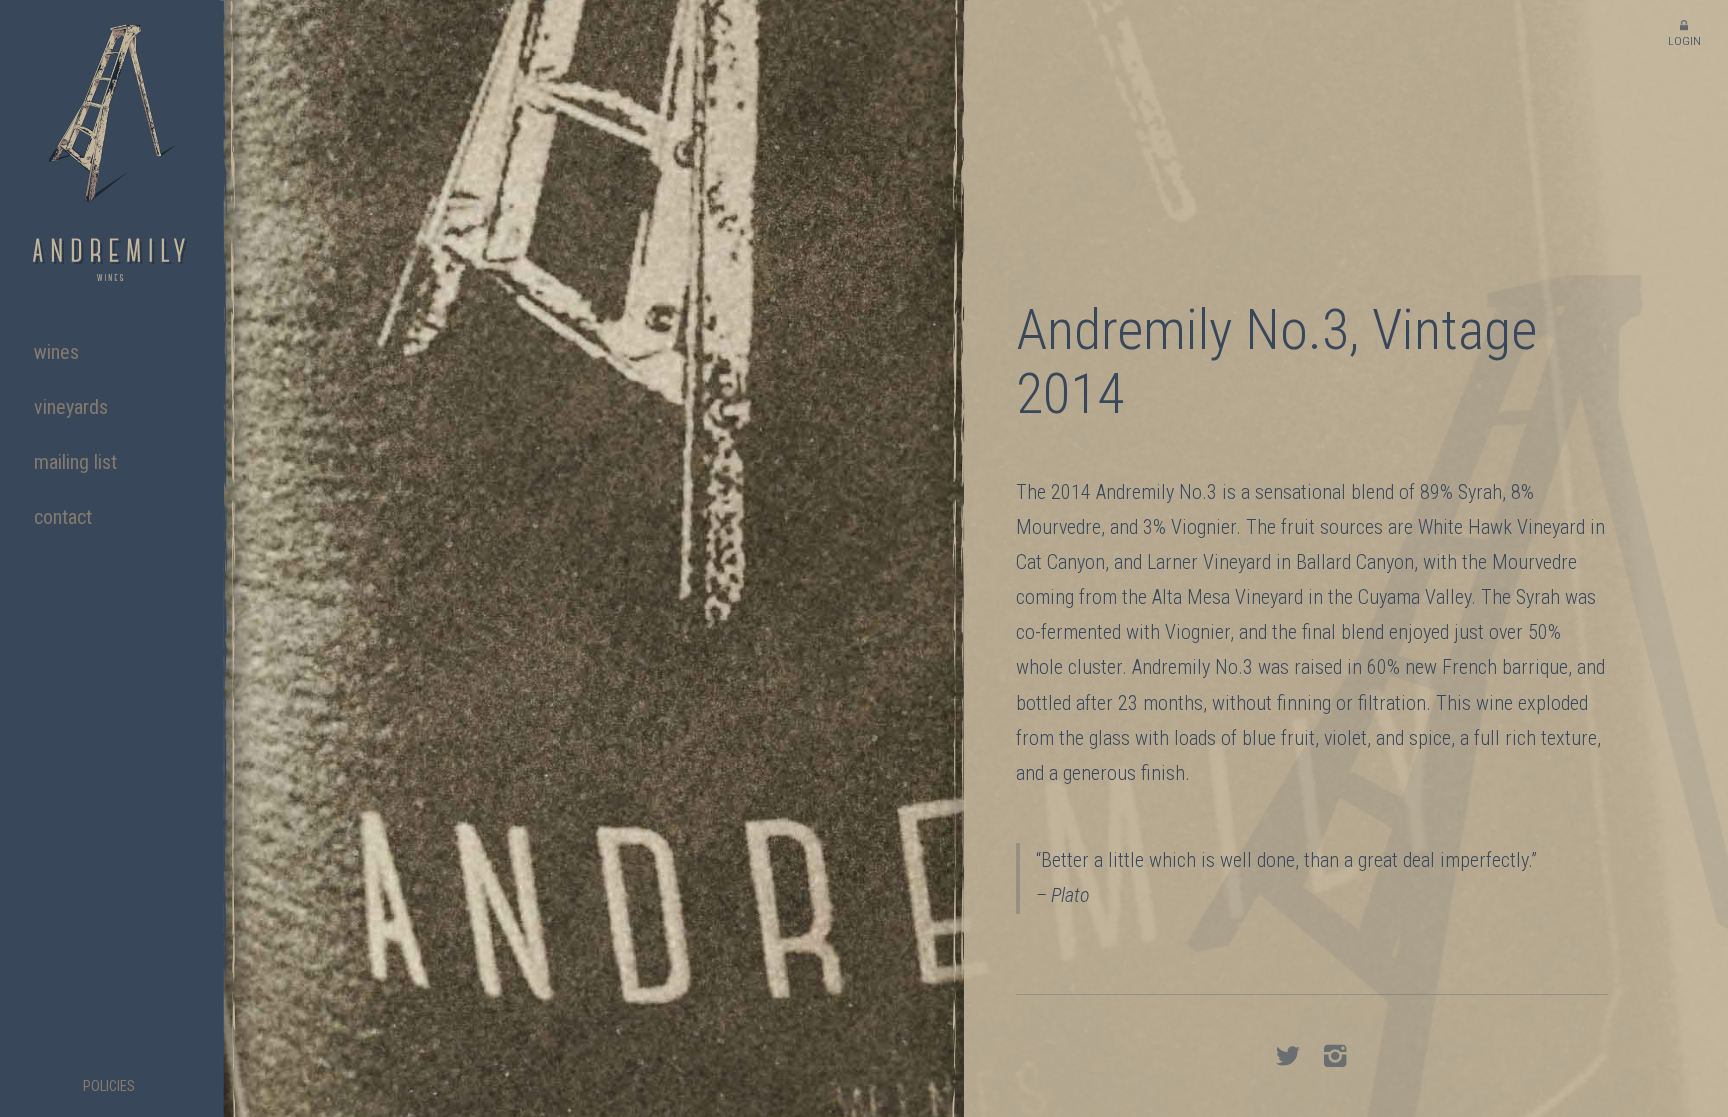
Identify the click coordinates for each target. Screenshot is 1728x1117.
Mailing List (75, 462)
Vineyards (71, 407)
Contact (63, 517)
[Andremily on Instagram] (1335, 1059)
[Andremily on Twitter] (1287, 1059)
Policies (109, 1087)
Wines (56, 352)
